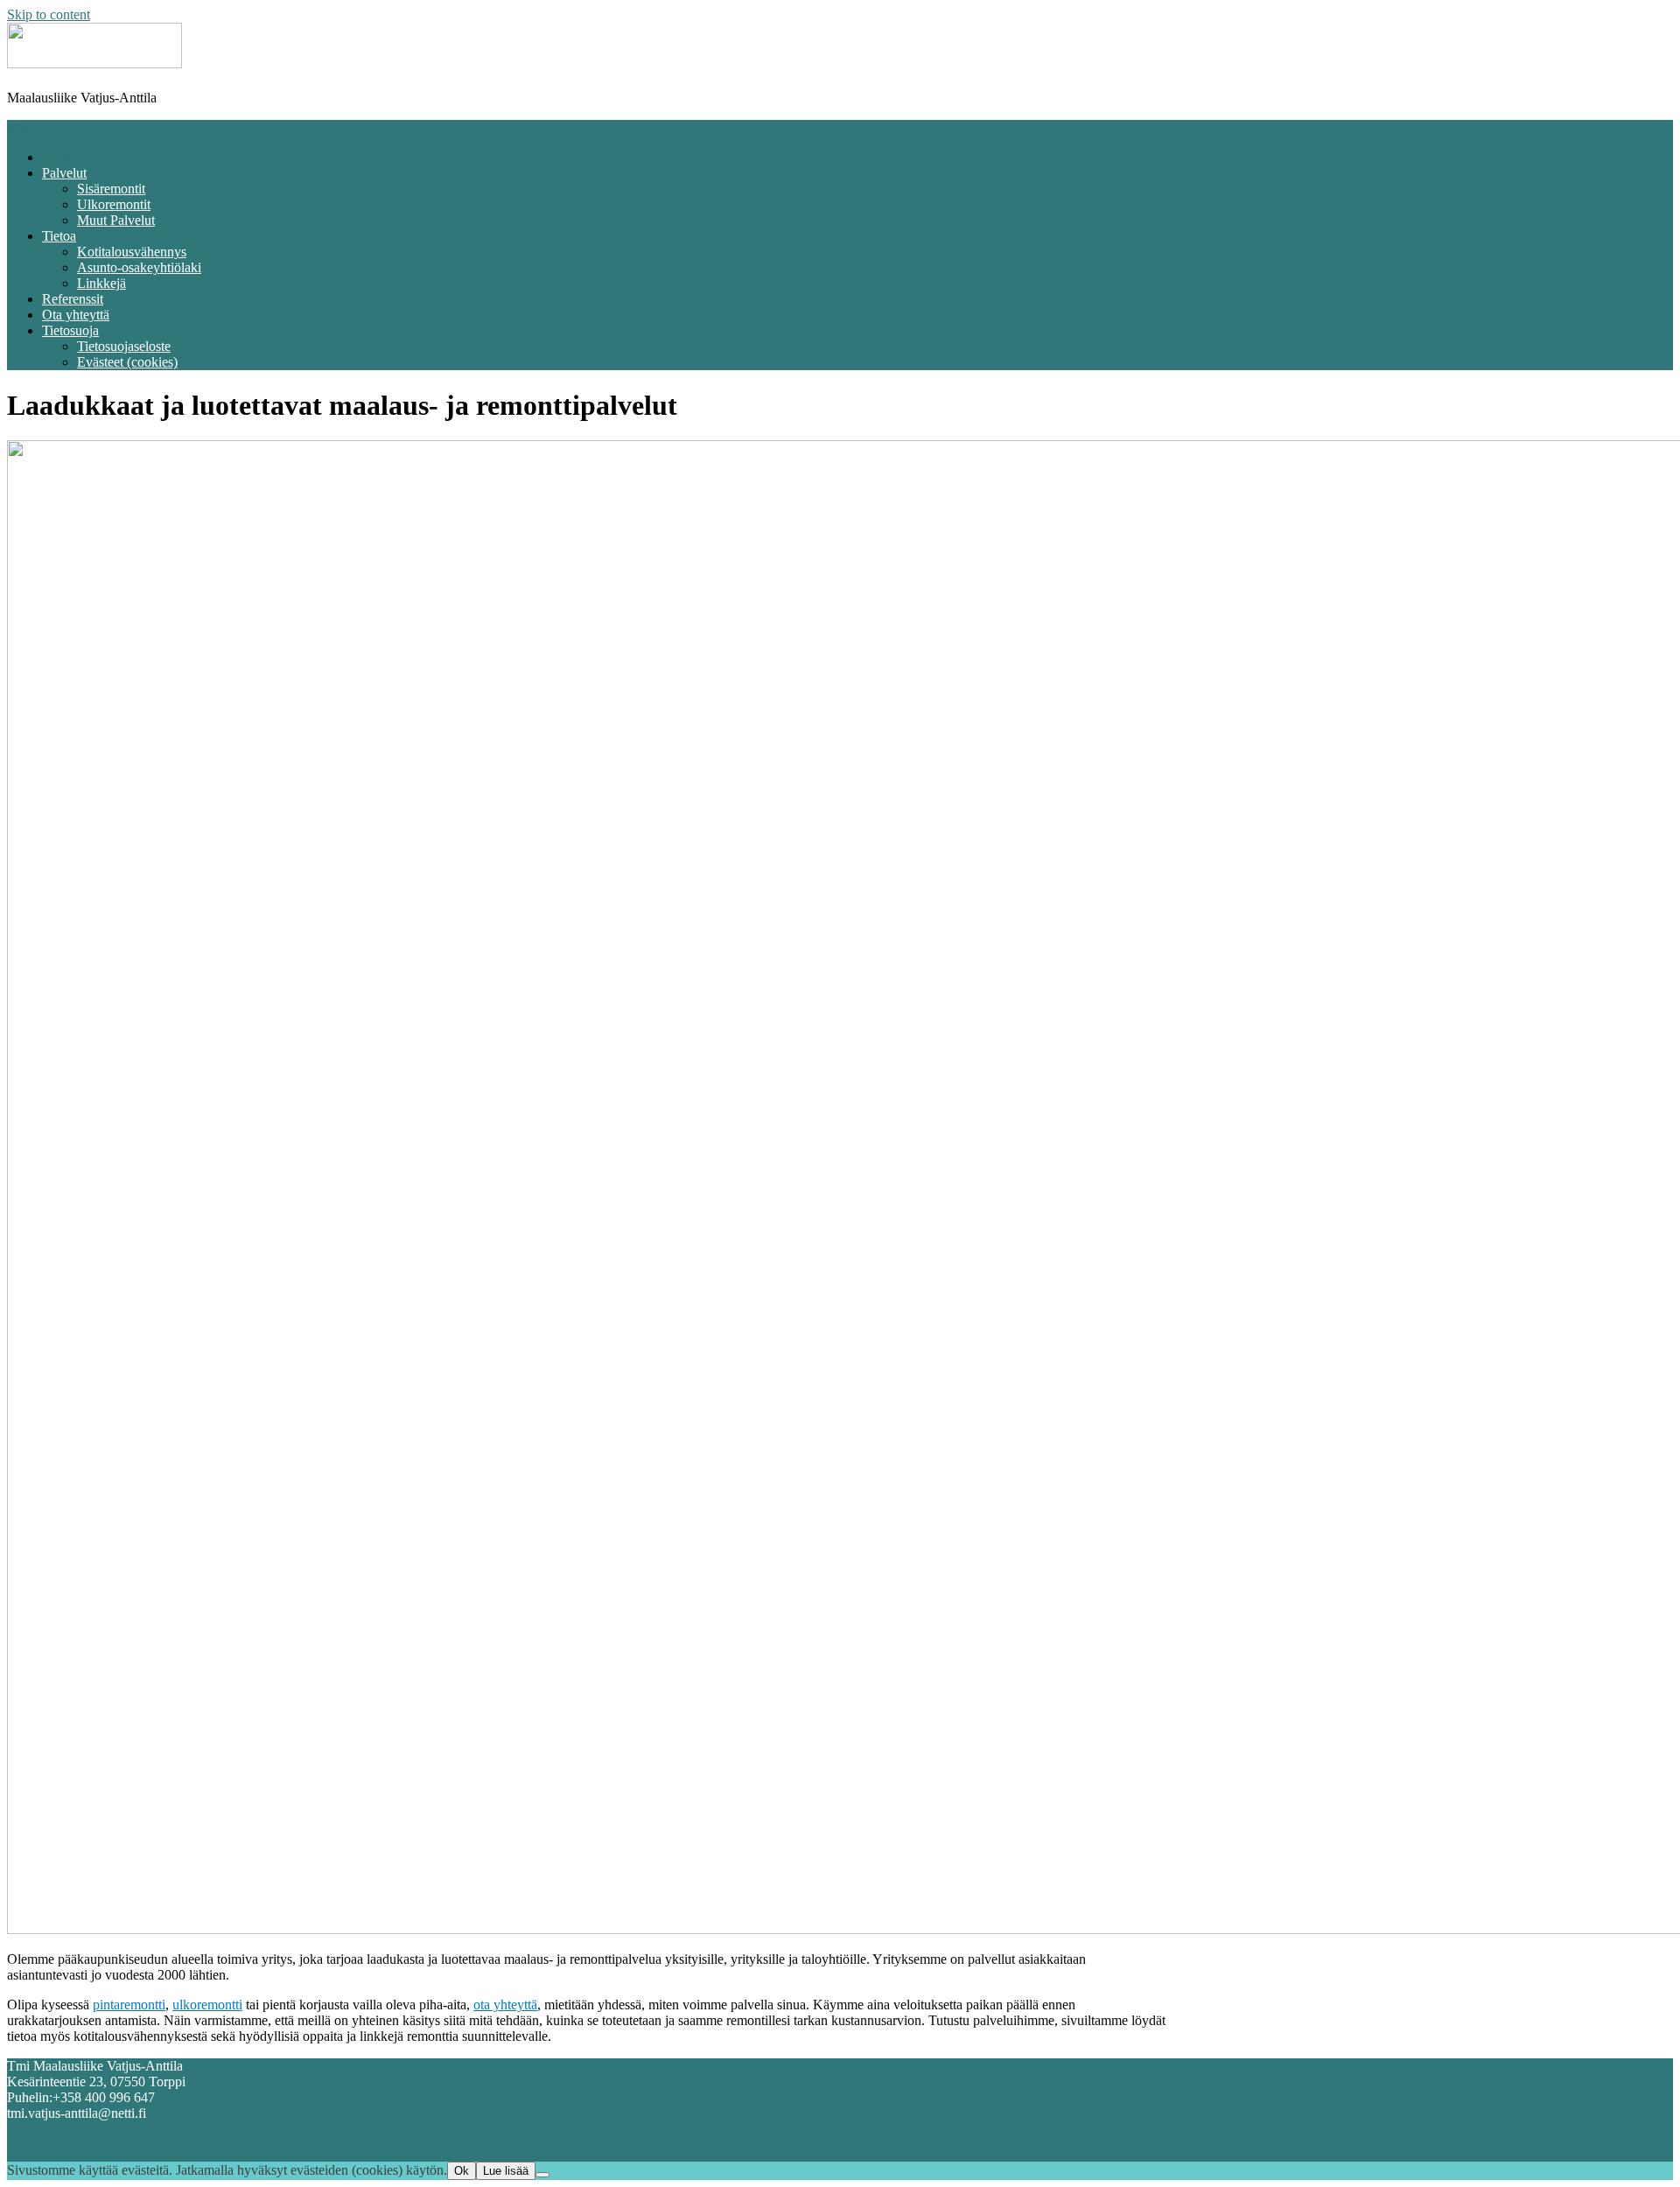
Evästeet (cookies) (127, 362)
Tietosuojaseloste (124, 346)
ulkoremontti (207, 2005)
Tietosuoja (70, 330)
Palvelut (64, 173)
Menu (23, 127)
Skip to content (49, 14)
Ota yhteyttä (76, 315)
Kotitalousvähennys (132, 252)
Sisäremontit (111, 189)
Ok (462, 2171)
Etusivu (63, 157)
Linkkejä (101, 283)
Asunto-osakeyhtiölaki (139, 267)
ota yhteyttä (505, 2005)
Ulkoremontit (114, 204)
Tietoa (59, 236)
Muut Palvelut (116, 220)
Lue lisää (506, 2171)
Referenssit (73, 299)
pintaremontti (129, 2005)
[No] (542, 2175)
